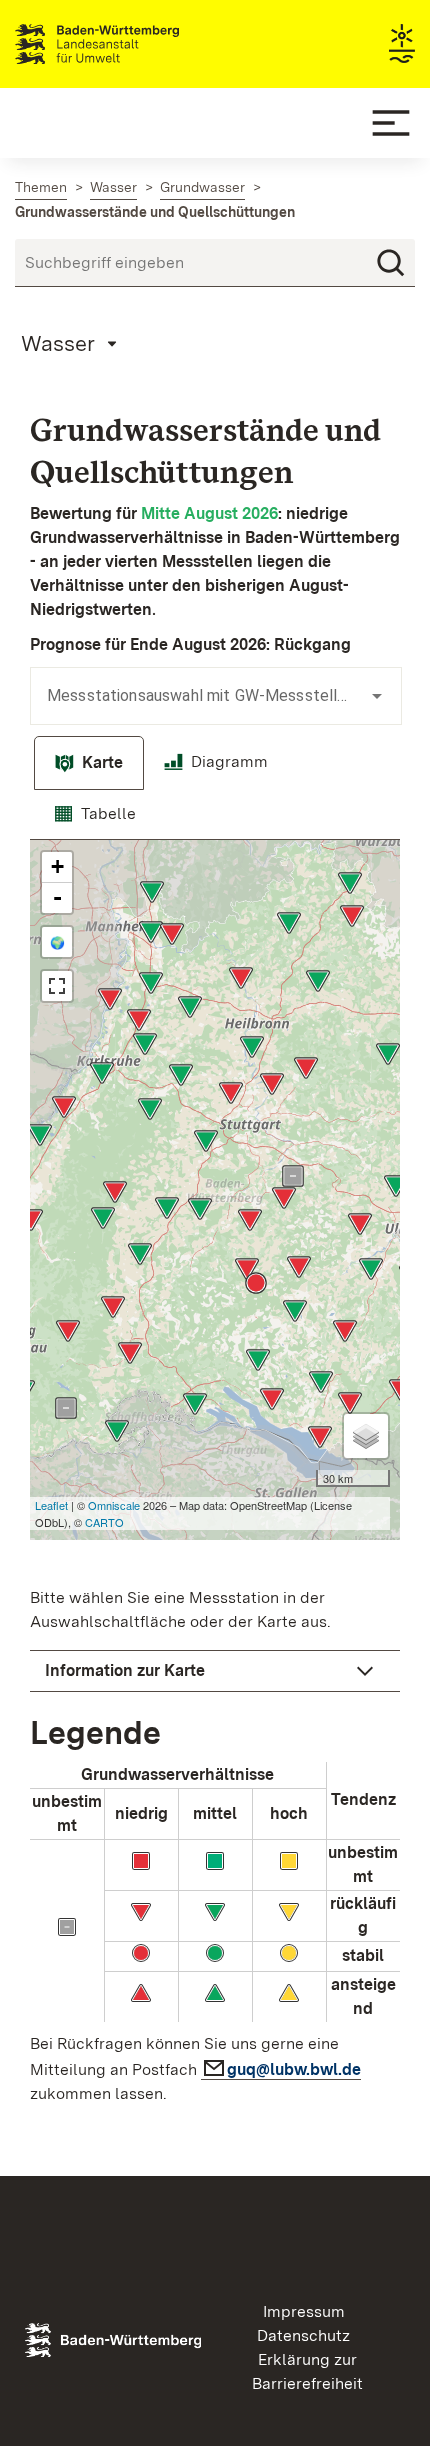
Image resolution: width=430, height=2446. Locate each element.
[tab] (89, 763)
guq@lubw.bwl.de (294, 2069)
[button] (215, 1671)
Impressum (304, 2311)
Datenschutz (303, 2335)
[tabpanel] (215, 1478)
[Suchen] (391, 263)
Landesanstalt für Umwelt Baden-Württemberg (132, 44)
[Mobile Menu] (391, 123)
